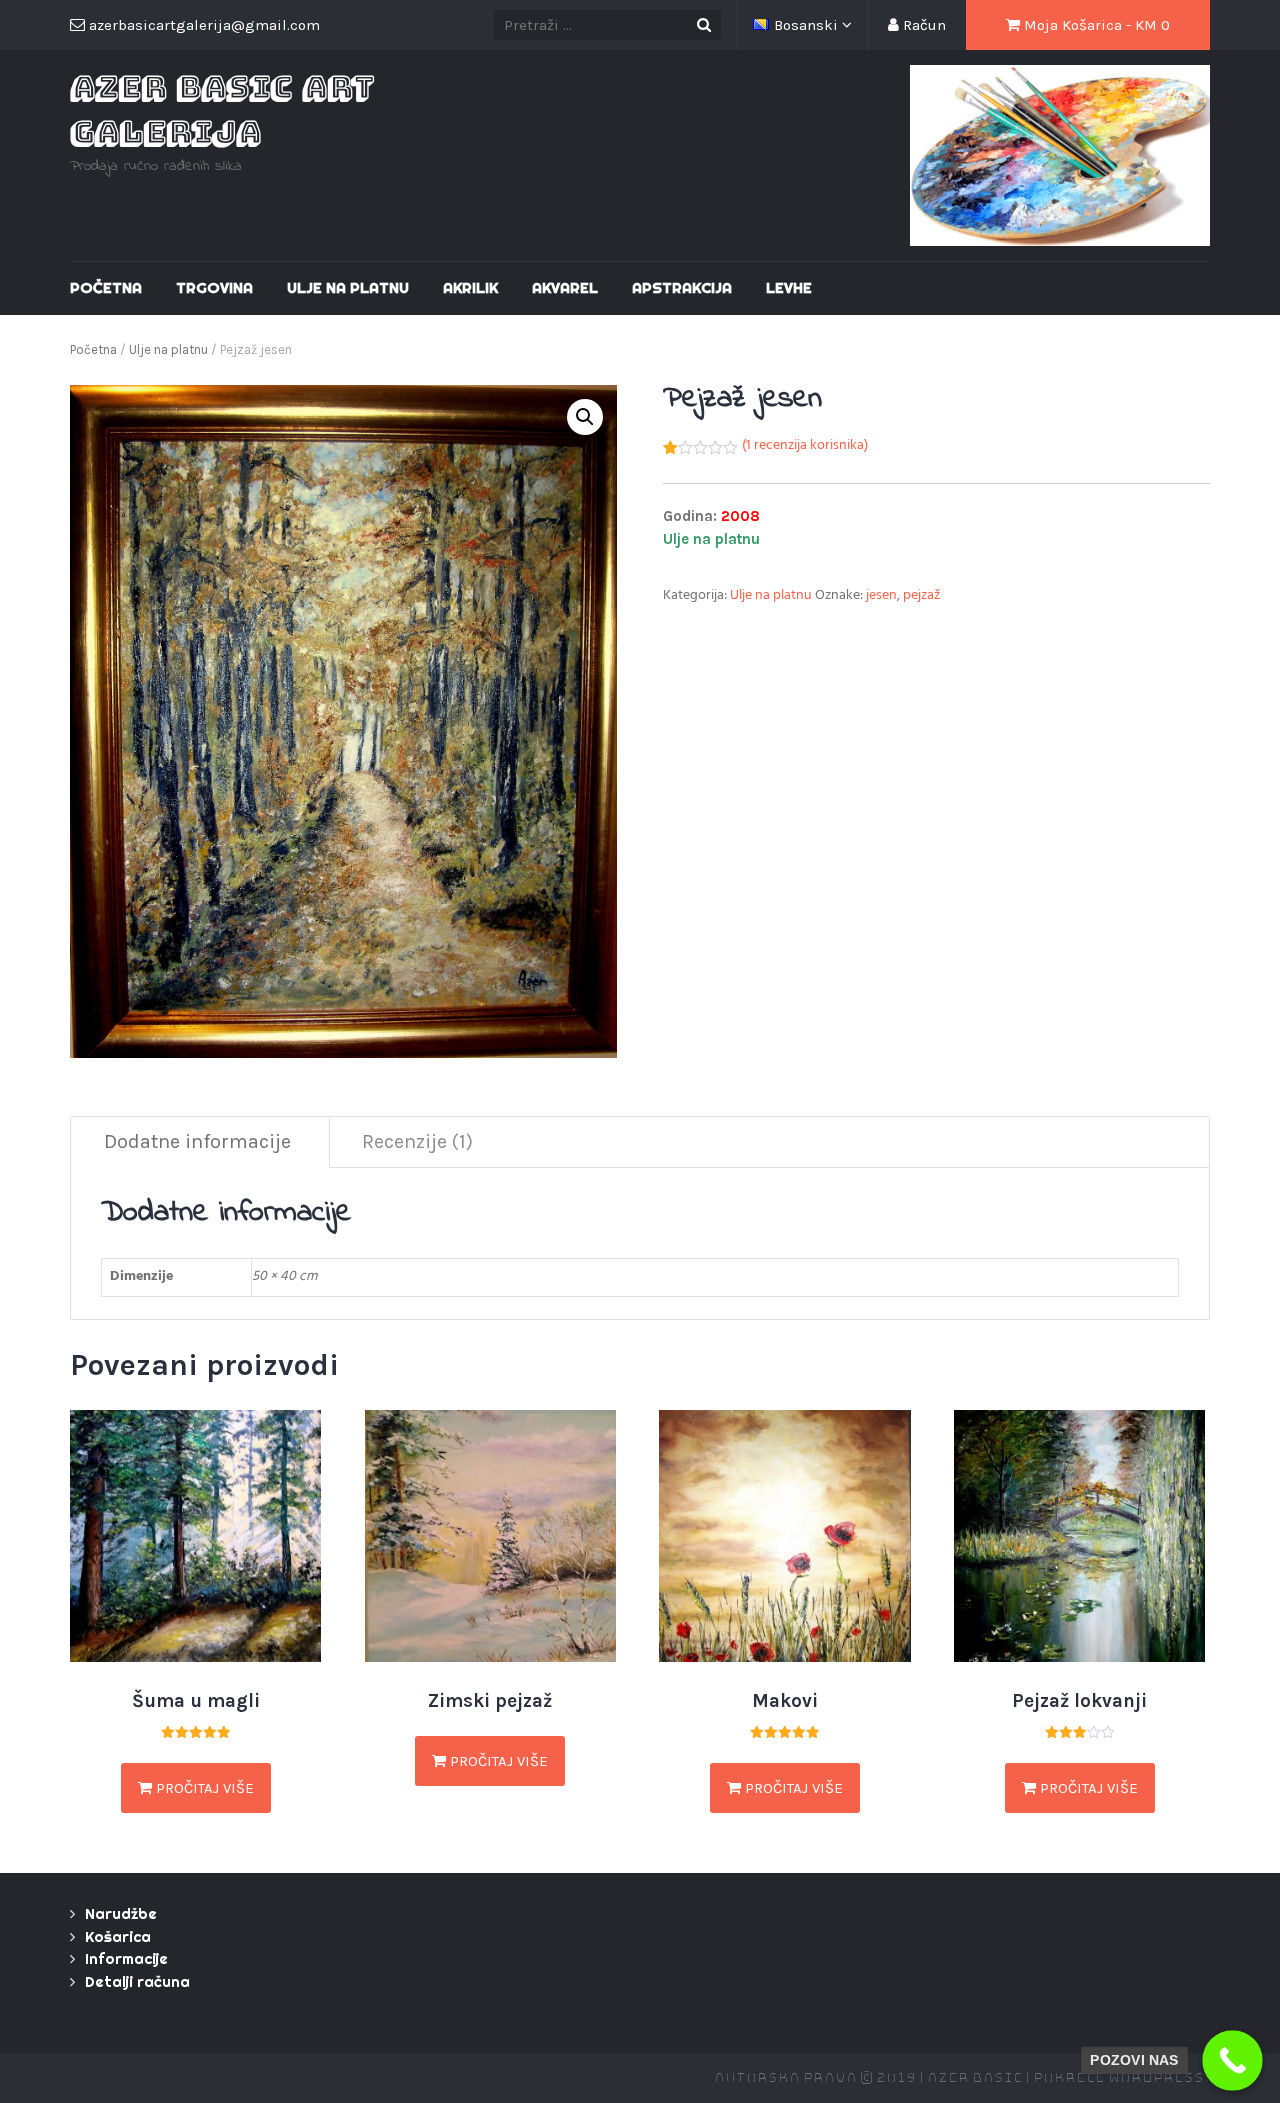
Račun (922, 25)
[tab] (198, 1142)
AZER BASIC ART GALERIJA (222, 109)
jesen (881, 596)
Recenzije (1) (417, 1141)
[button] (585, 417)
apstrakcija (682, 287)
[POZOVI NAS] (1232, 2060)
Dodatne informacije (197, 1141)
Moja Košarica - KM (1095, 25)
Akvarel (565, 287)
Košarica (118, 1936)
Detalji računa (137, 1981)
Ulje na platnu (348, 287)
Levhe (789, 287)
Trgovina (214, 287)
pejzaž (921, 596)
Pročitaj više (203, 1788)
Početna (106, 287)
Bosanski (808, 25)
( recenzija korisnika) (805, 446)
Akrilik (470, 287)
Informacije (126, 1958)
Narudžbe (121, 1913)
